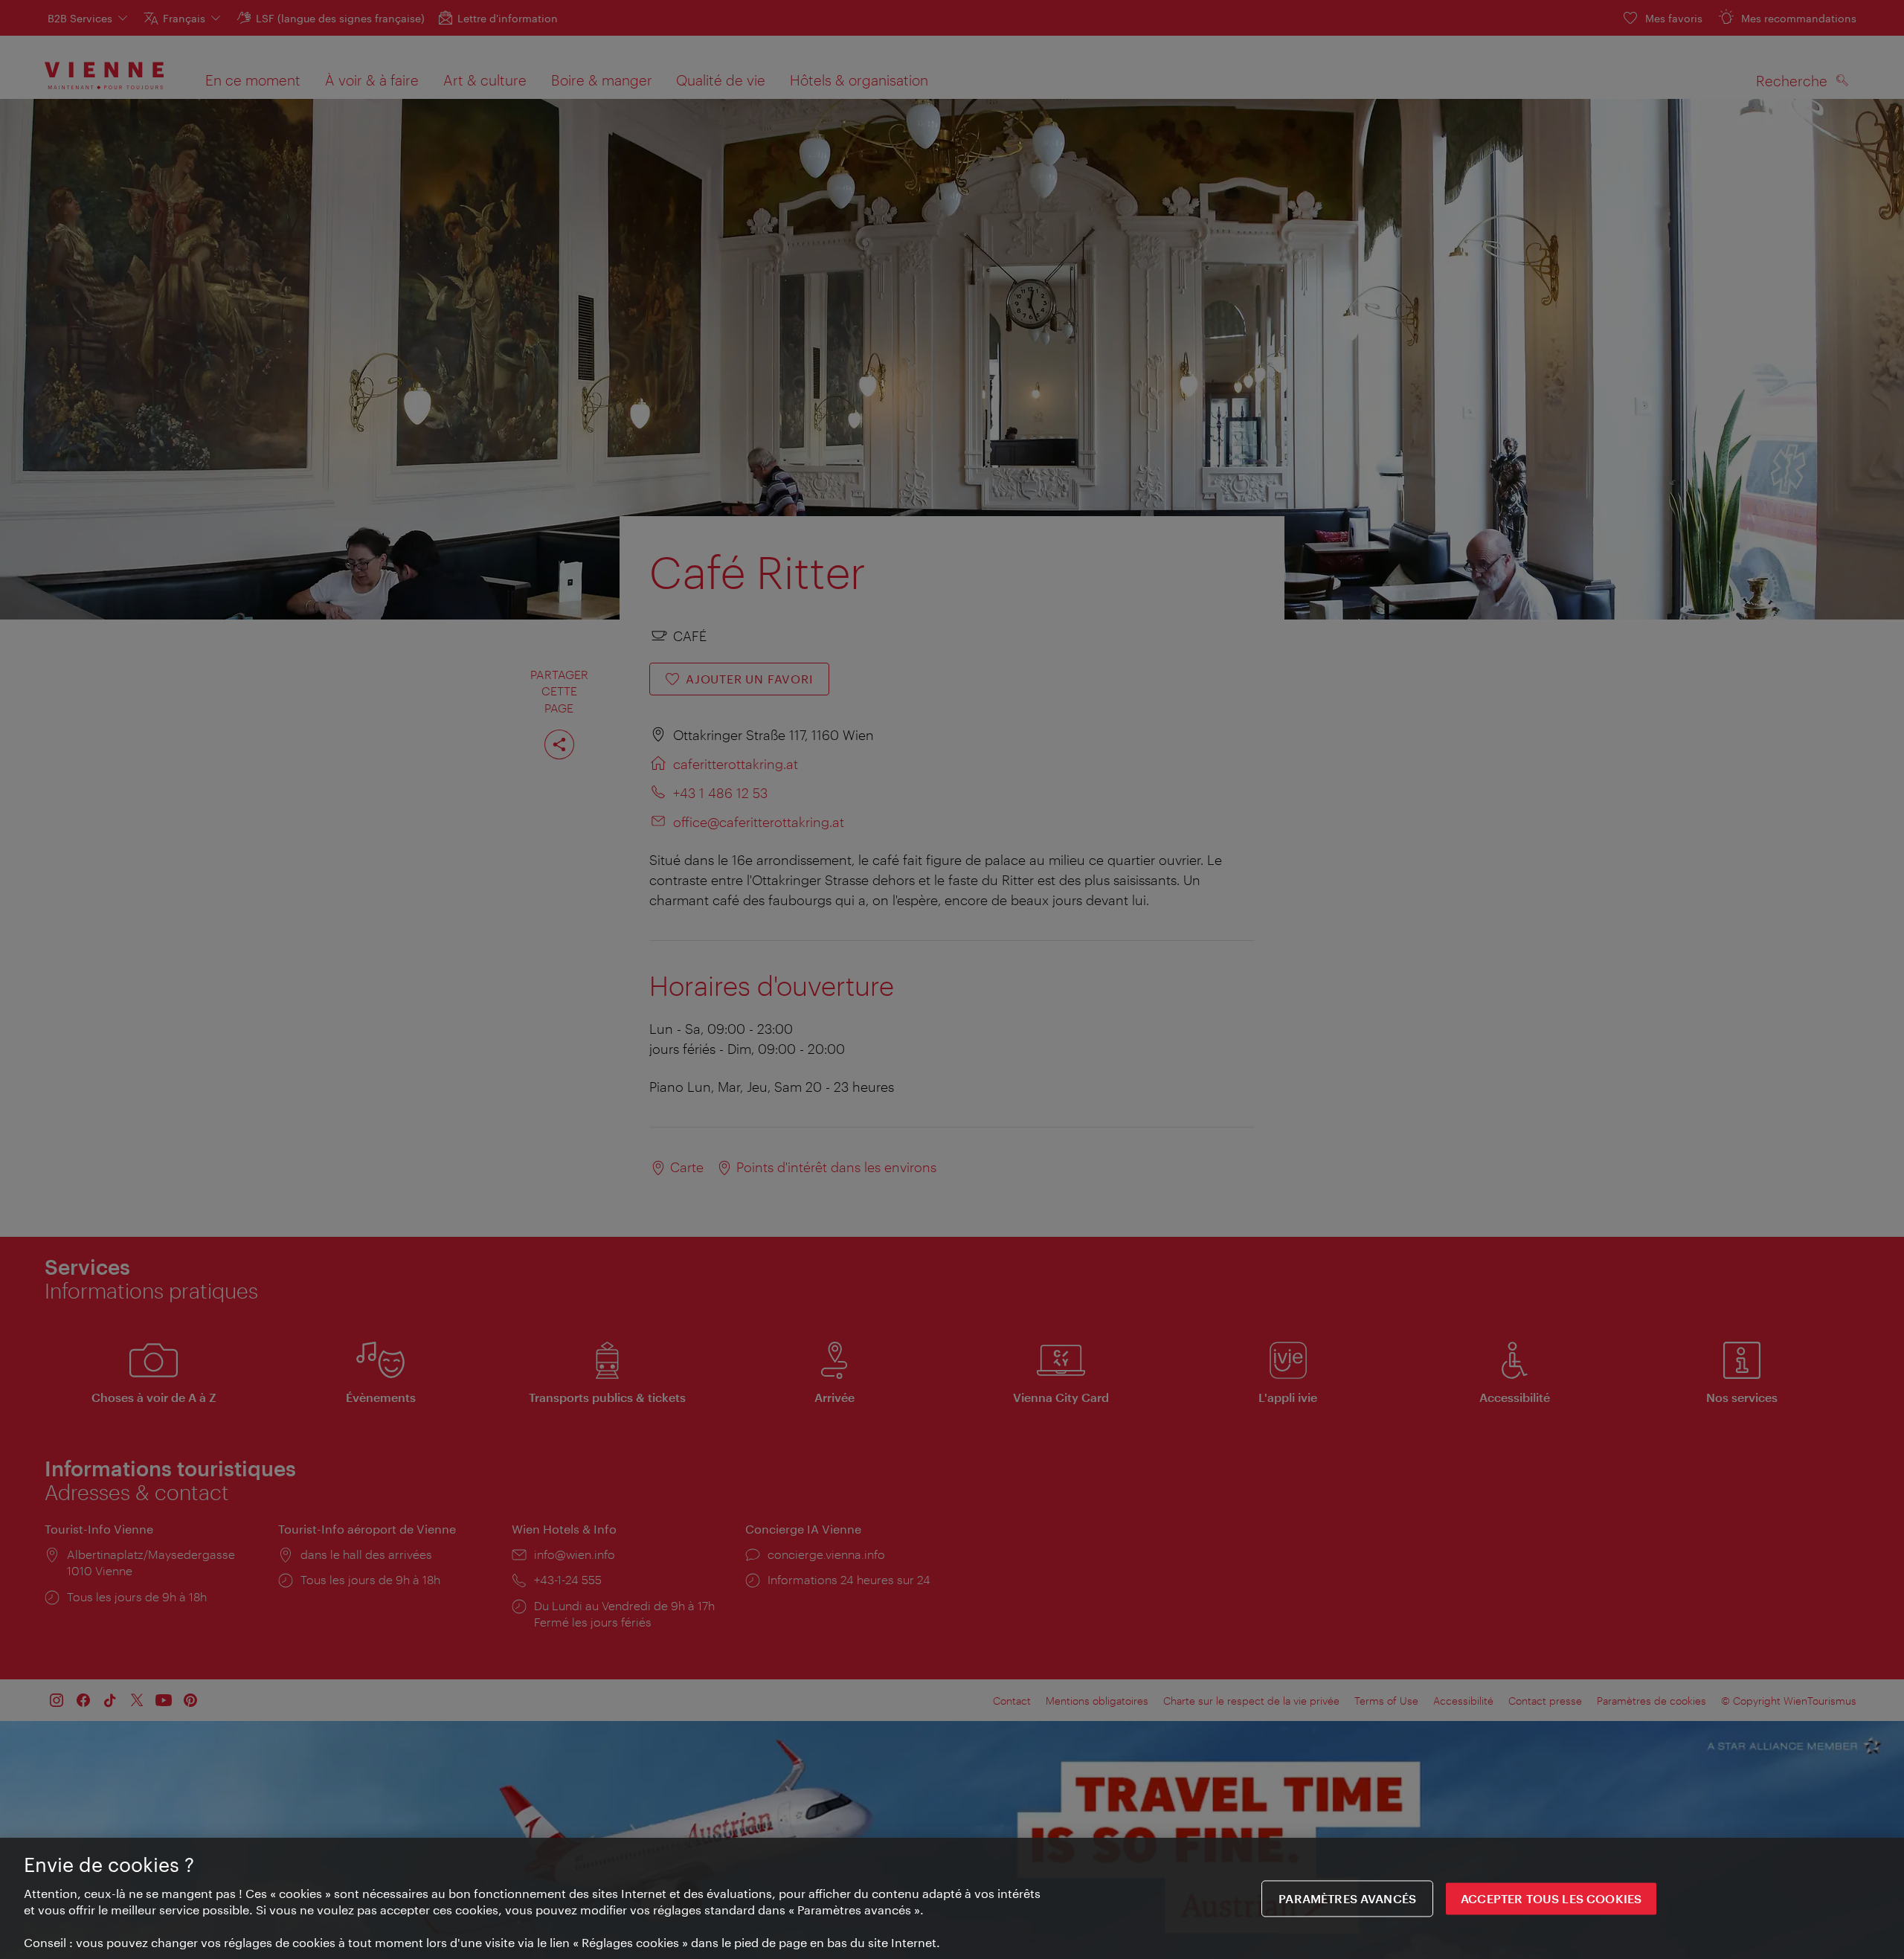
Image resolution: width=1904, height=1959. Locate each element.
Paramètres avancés (1347, 1898)
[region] (952, 1898)
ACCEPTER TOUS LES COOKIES (1551, 1898)
